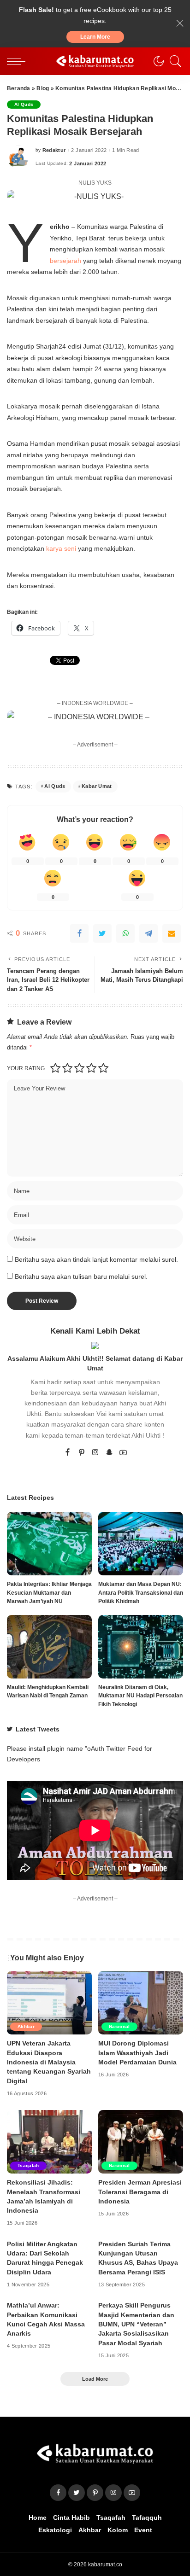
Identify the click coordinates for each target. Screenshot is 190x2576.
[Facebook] (79, 933)
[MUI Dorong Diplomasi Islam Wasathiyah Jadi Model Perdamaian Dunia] (141, 2003)
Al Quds (24, 104)
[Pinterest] (82, 1453)
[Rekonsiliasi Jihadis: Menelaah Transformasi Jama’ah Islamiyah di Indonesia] (49, 2142)
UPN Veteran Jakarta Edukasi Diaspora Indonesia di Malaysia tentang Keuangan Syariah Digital (49, 2062)
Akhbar (26, 2026)
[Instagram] (95, 1453)
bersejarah (66, 261)
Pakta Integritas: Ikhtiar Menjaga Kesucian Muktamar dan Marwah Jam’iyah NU (49, 1593)
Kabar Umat (97, 786)
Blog (43, 88)
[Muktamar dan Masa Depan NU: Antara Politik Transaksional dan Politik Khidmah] (141, 1544)
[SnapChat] (109, 1453)
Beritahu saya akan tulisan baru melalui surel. (81, 1277)
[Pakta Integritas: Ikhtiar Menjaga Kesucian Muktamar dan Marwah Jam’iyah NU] (49, 1544)
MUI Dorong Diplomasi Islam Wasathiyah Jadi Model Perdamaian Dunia (137, 2053)
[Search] (173, 61)
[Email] (172, 933)
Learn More (95, 37)
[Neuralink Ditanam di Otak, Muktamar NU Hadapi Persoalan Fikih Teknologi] (141, 1647)
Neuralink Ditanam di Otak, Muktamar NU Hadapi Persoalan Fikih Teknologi (140, 1696)
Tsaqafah (28, 2165)
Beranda (19, 88)
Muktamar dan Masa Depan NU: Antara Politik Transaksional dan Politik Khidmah (141, 1593)
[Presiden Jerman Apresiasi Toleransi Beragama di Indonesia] (141, 2142)
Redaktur (54, 150)
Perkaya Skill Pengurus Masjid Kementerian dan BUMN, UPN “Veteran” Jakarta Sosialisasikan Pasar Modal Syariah (136, 2324)
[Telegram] (148, 933)
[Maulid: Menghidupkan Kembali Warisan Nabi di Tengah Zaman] (49, 1647)
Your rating (26, 1068)
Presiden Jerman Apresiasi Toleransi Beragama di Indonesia (140, 2192)
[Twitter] (102, 933)
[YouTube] (123, 1453)
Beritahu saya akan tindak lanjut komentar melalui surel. (96, 1260)
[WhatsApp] (125, 933)
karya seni (61, 548)
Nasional (119, 2026)
